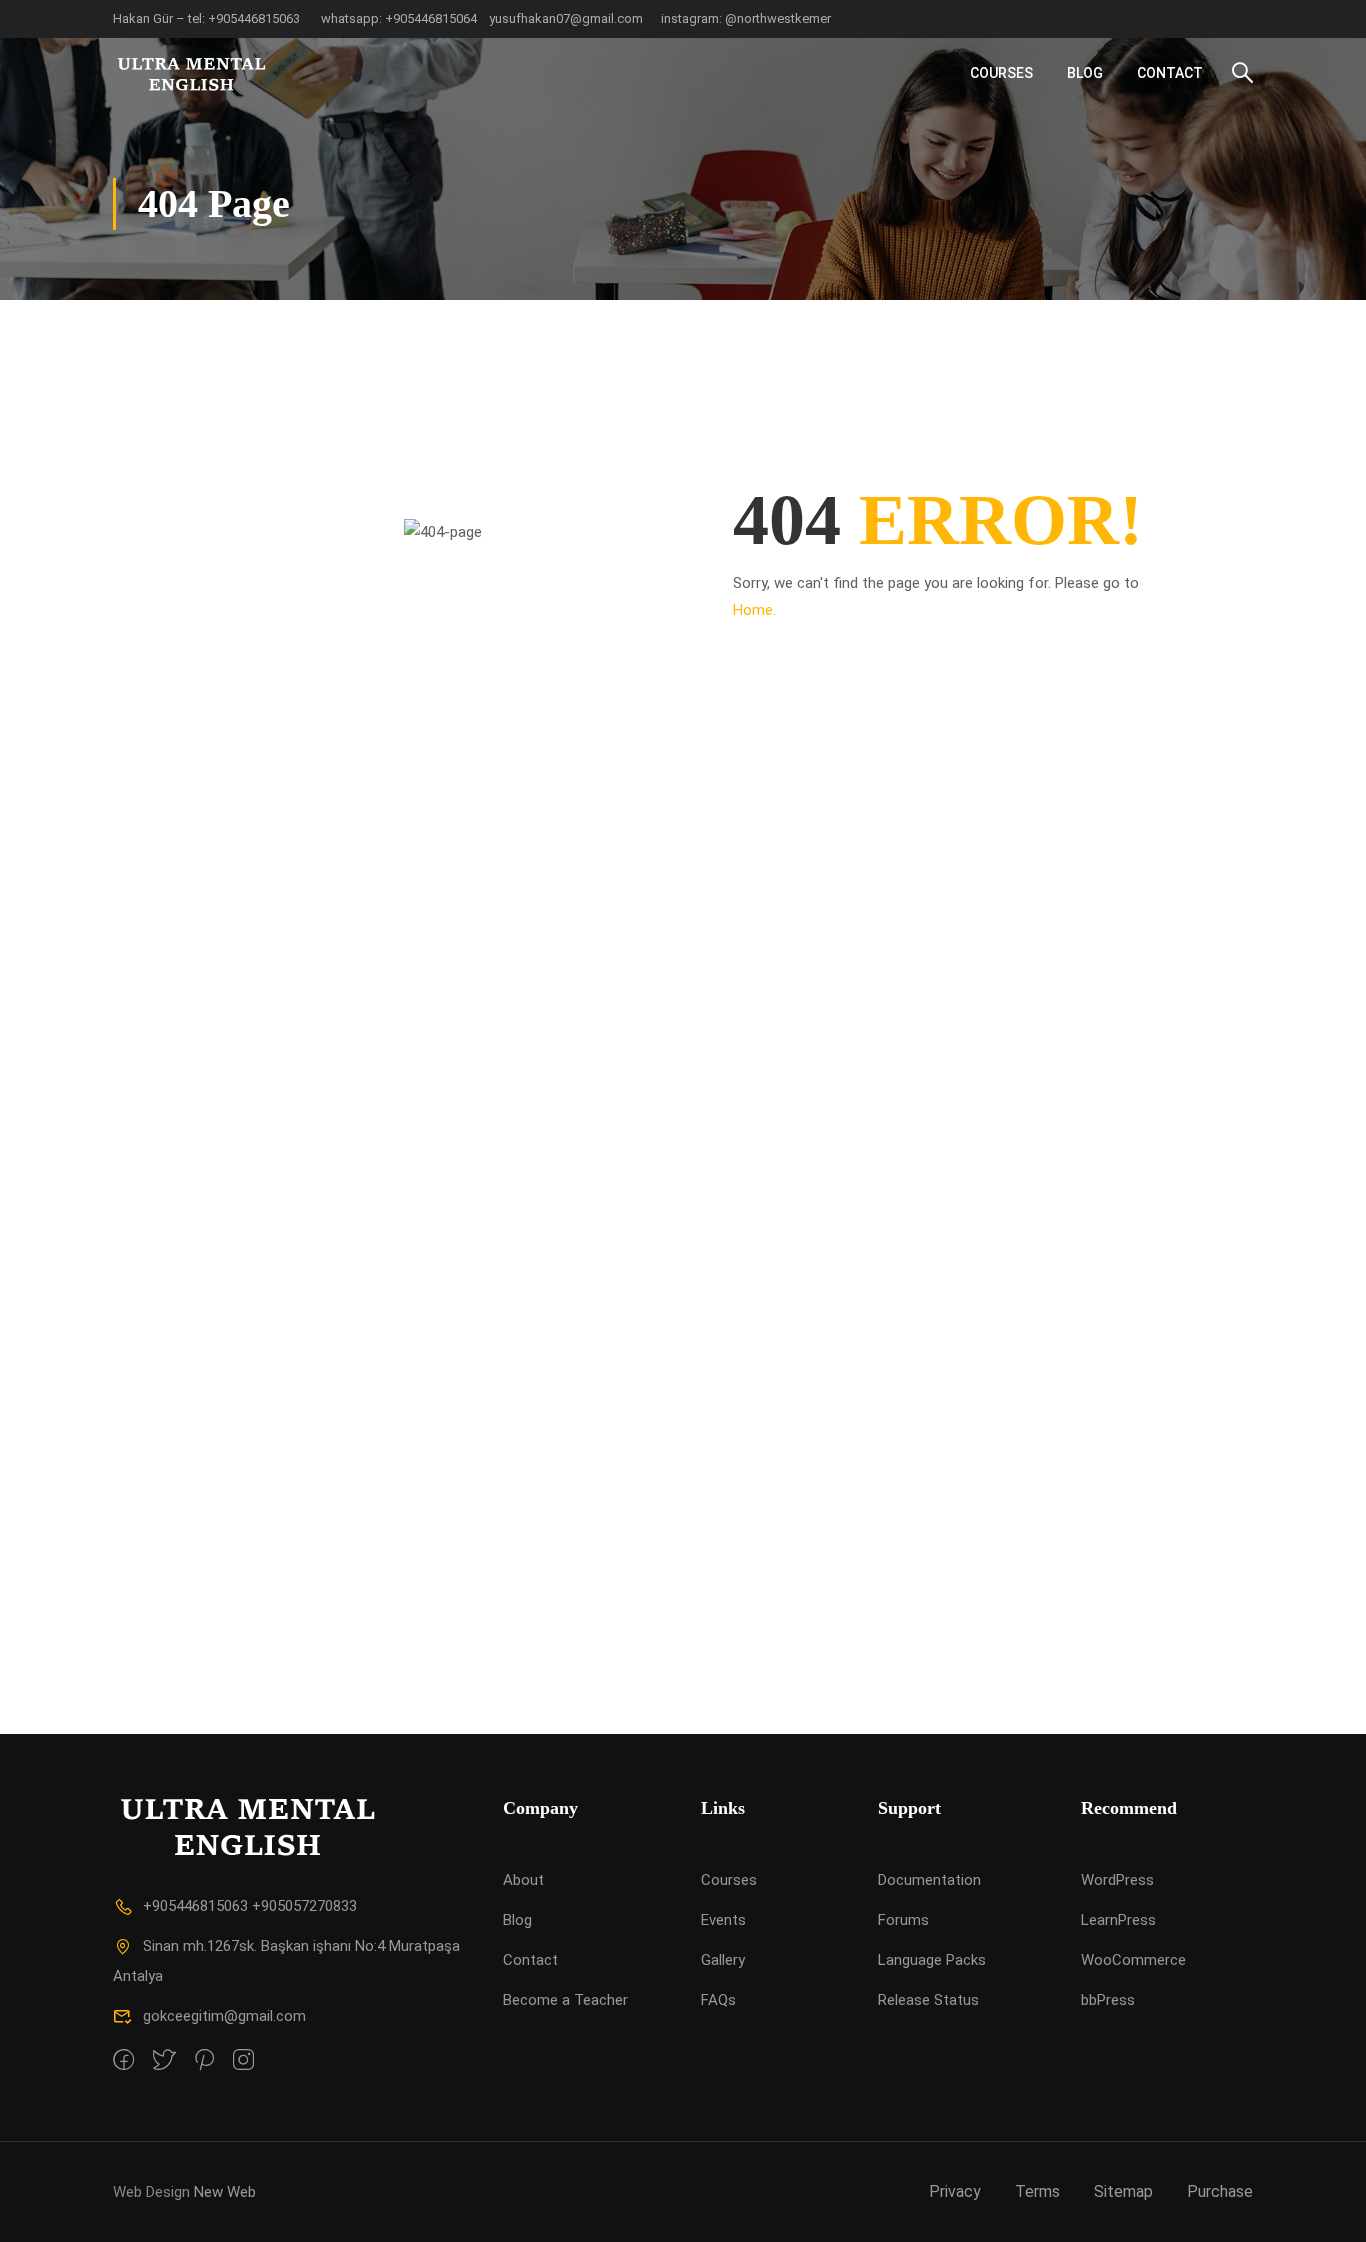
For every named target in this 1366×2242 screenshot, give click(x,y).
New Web (225, 2192)
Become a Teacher (565, 2000)
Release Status (928, 2000)
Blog (1085, 73)
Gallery (723, 1960)
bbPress (1108, 2000)
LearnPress (1118, 1920)
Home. (754, 610)
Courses (1001, 73)
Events (723, 1920)
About (523, 1880)
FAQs (718, 2000)
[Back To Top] (1326, 2207)
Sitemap (1123, 2191)
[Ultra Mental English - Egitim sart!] (189, 73)
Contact (1170, 73)
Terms (1037, 2191)
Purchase (1220, 2191)
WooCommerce (1133, 1960)
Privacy (955, 2191)
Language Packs (932, 1960)
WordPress (1117, 1880)
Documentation (929, 1880)
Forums (903, 1920)
